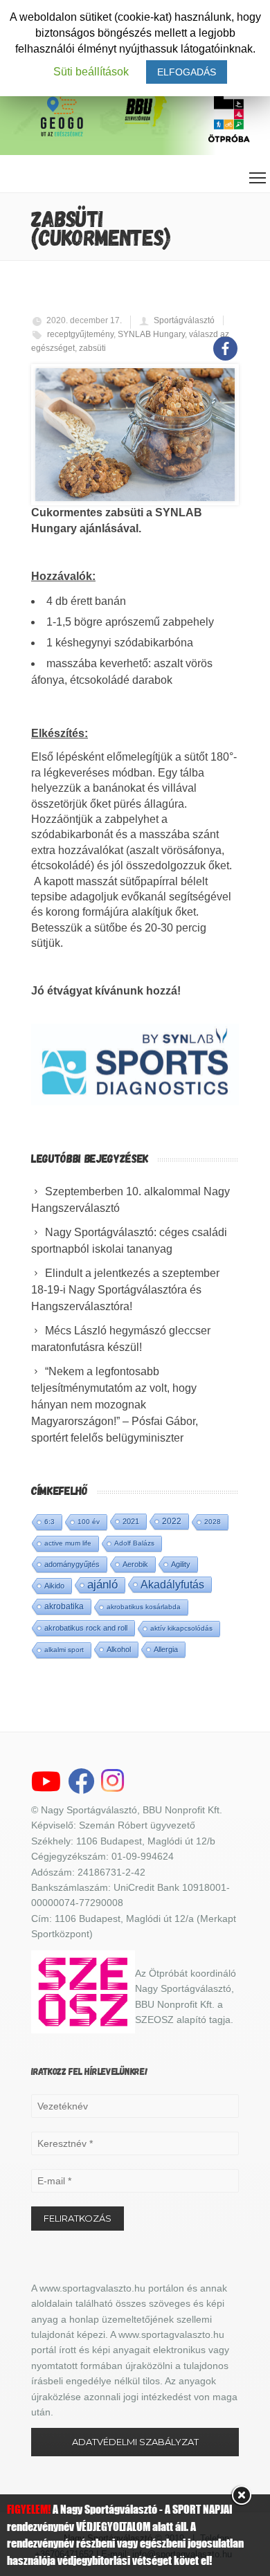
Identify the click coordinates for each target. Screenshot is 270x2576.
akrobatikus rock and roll (86, 1628)
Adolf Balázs (134, 1543)
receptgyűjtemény (80, 334)
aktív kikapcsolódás (181, 1628)
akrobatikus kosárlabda (144, 1607)
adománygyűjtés (72, 1564)
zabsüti (92, 348)
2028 (213, 1522)
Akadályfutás (172, 1584)
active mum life (68, 1543)
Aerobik (135, 1564)
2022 (172, 1521)
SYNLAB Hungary (151, 334)
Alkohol (119, 1649)
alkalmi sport (64, 1650)
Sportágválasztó (184, 320)
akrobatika (64, 1606)
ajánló (102, 1585)
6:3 (49, 1522)
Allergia (166, 1649)
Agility (181, 1564)
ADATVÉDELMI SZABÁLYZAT (135, 2442)
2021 (131, 1521)
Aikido (54, 1586)
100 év (89, 1522)
